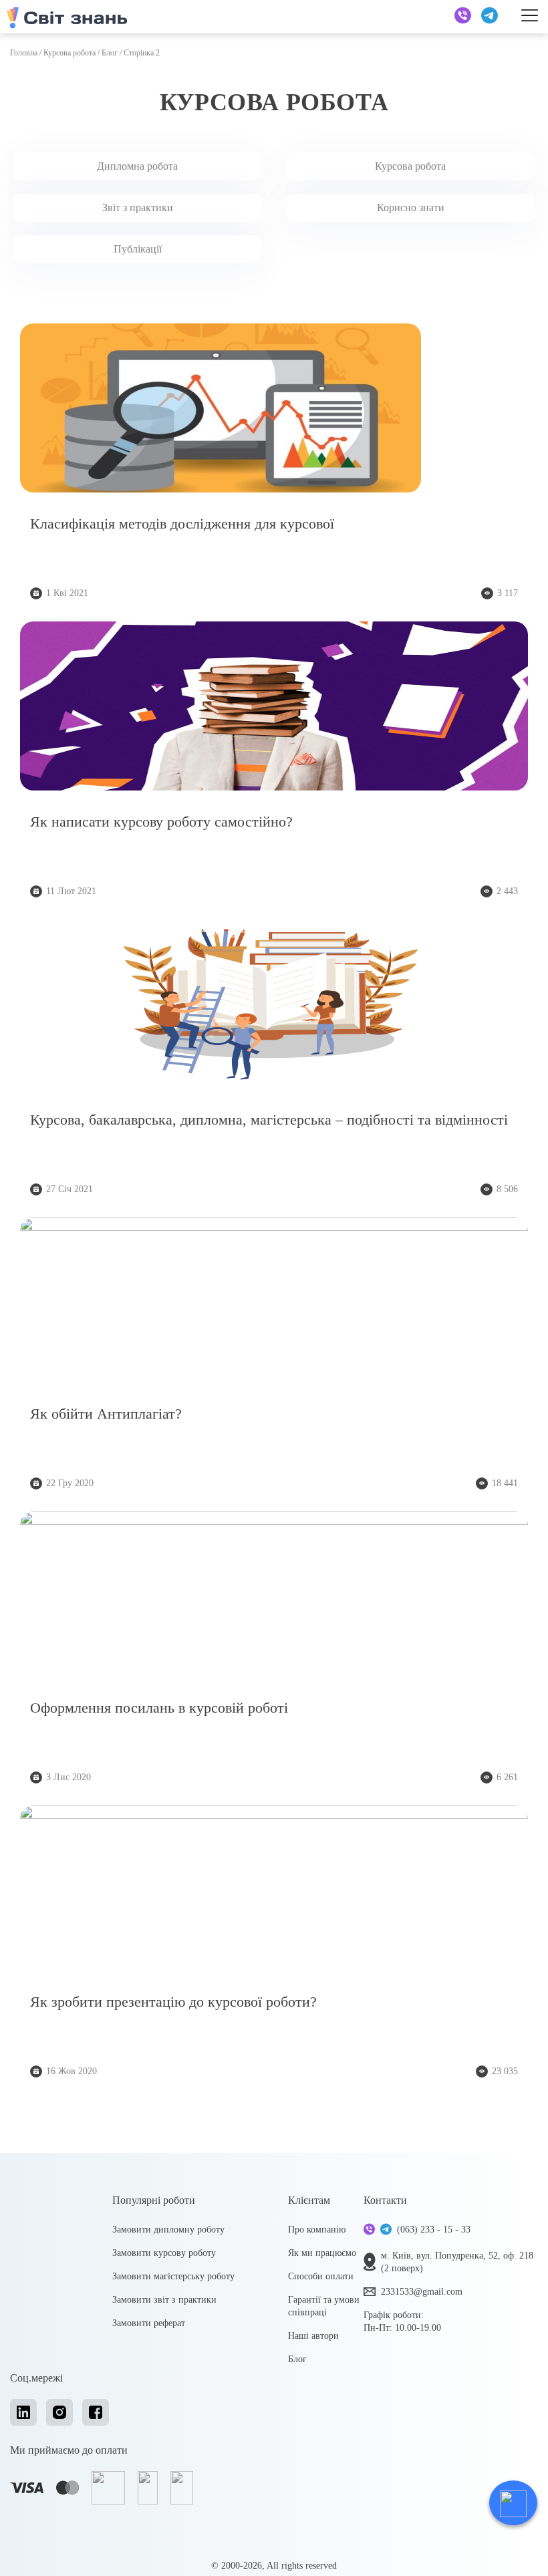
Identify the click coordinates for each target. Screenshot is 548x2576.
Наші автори (313, 2336)
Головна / (27, 53)
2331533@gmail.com (422, 2292)
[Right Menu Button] (530, 15)
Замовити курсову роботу (164, 2253)
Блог (110, 53)
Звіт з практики (138, 207)
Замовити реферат (149, 2323)
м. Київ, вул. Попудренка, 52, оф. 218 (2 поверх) (457, 2262)
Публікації (138, 249)
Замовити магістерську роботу (173, 2276)
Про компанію (317, 2230)
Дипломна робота (137, 166)
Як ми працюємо (322, 2253)
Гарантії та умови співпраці (324, 2306)
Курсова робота (70, 53)
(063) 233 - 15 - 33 (434, 2230)
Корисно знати (411, 207)
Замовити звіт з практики (164, 2300)
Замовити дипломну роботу (168, 2230)
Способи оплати (321, 2276)
